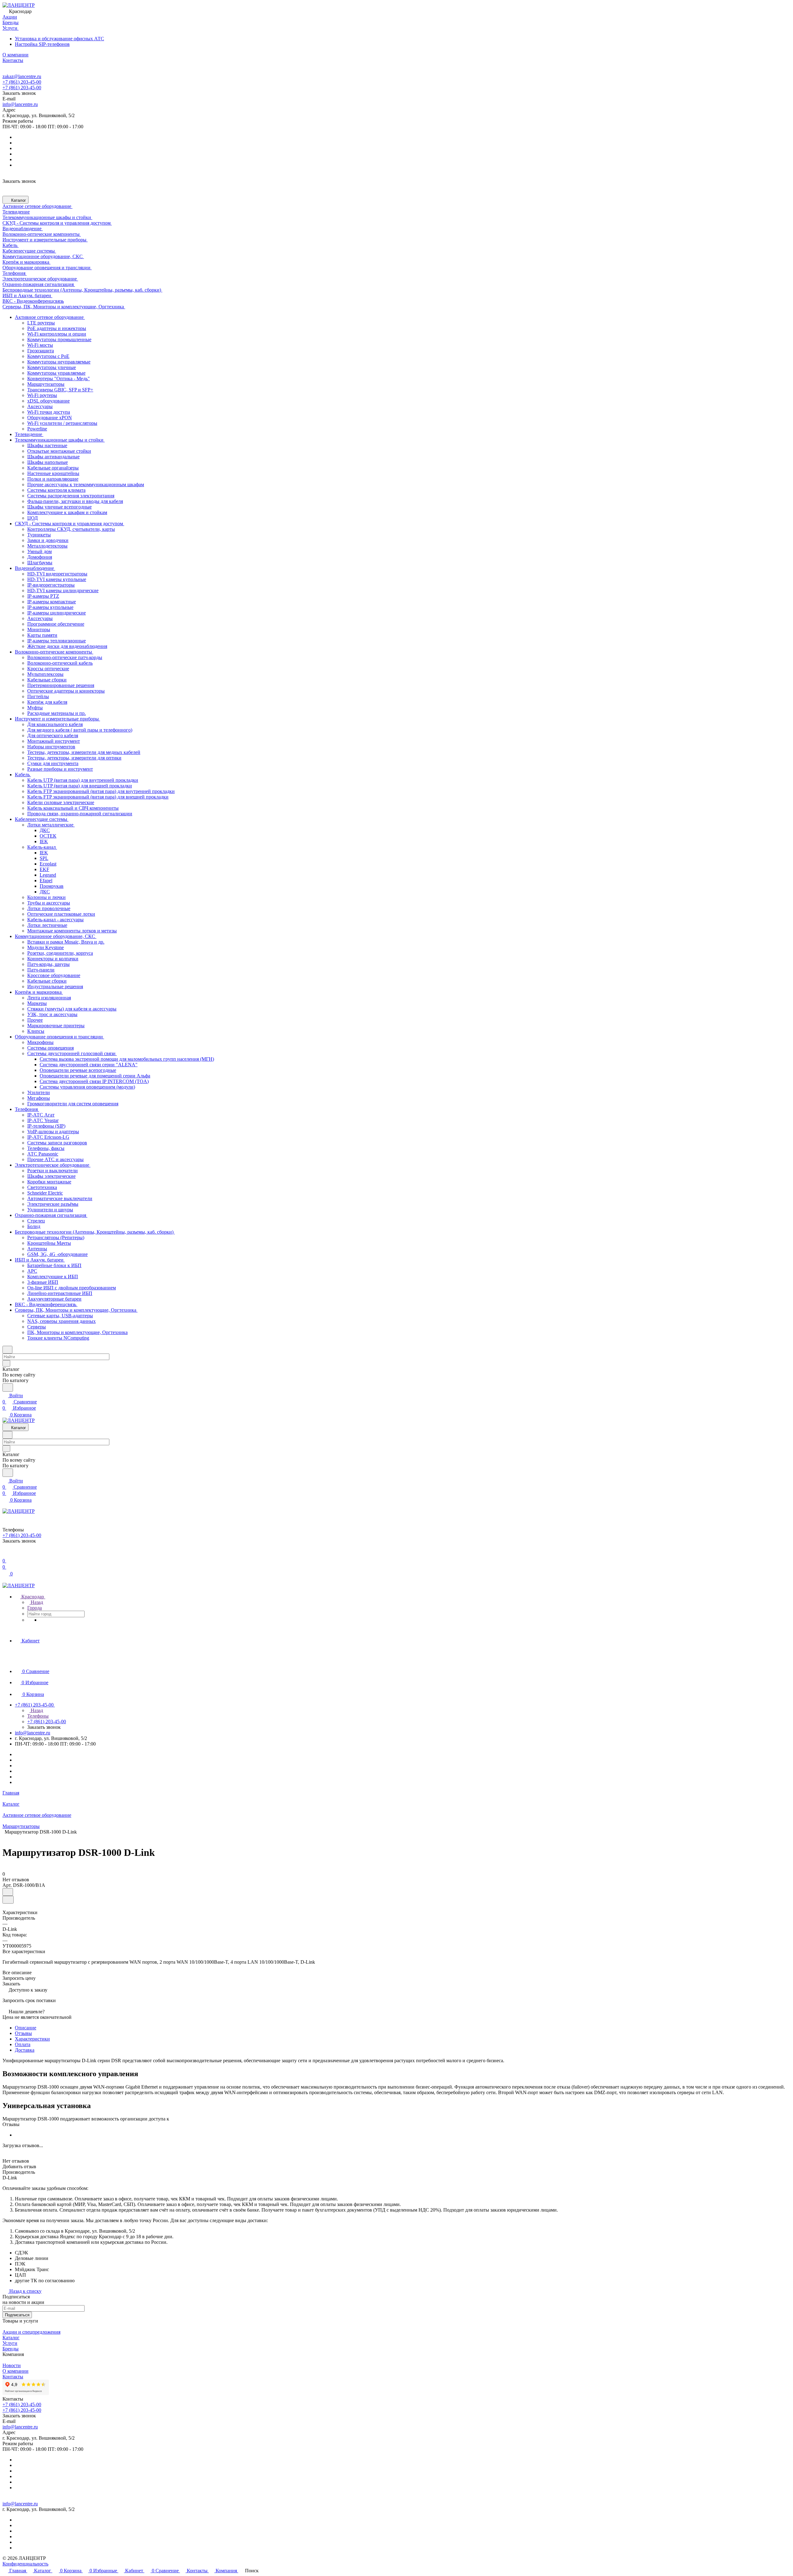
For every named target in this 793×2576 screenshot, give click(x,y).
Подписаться (17, 2315)
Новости (12, 2365)
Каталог (11, 2338)
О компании (15, 2371)
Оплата (23, 2044)
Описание (26, 2028)
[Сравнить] (8, 1900)
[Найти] (8, 1387)
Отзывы (23, 2033)
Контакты (13, 2377)
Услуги (10, 2343)
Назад (36, 1602)
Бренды (11, 2349)
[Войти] (5, 1554)
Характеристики (32, 2039)
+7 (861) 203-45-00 (22, 82)
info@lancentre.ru (20, 104)
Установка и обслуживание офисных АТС (59, 39)
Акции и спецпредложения (31, 2332)
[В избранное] (8, 1892)
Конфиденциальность (25, 2564)
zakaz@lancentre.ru (22, 76)
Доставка (25, 2050)
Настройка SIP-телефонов (42, 44)
